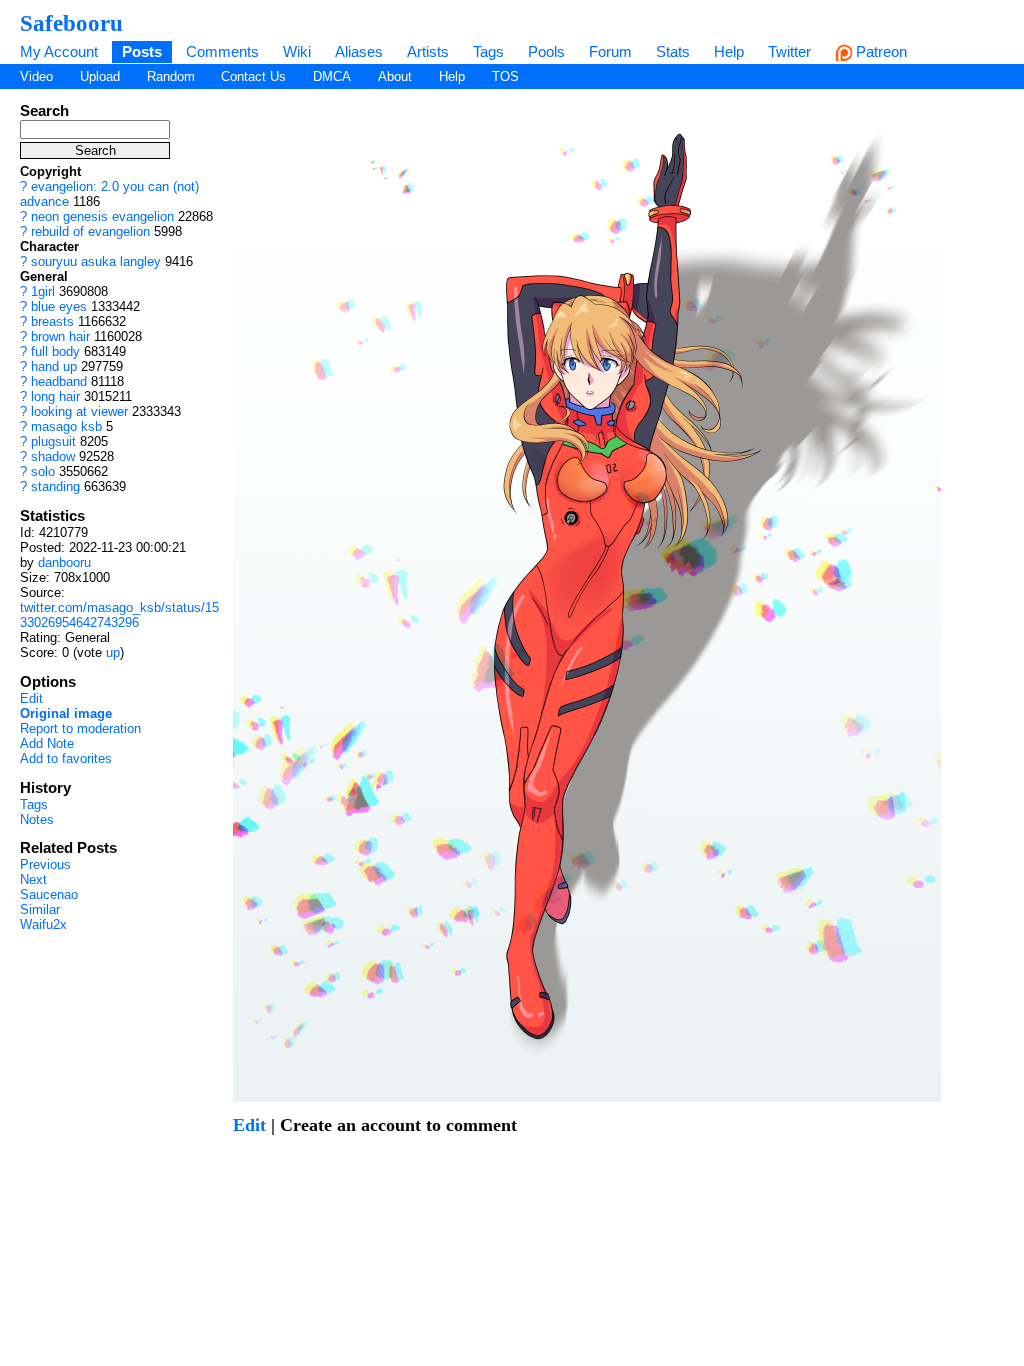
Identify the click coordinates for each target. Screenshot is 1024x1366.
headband (59, 381)
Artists (428, 51)
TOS (505, 76)
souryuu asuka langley (96, 261)
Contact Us (253, 76)
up (113, 652)
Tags (488, 51)
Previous (45, 864)
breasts (52, 321)
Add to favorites (66, 758)
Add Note (47, 743)
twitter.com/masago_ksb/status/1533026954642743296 (119, 615)
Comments (222, 51)
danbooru (64, 562)
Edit (31, 698)
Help (729, 51)
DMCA (332, 76)
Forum (610, 51)
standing (55, 486)
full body (55, 351)
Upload (100, 76)
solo (43, 471)
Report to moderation (80, 728)
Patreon (879, 51)
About (395, 76)
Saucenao (49, 894)
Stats (673, 51)
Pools (546, 51)
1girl (43, 291)
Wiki (297, 51)
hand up (54, 366)
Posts (142, 51)
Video (36, 76)
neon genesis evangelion (102, 216)
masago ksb (66, 426)
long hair (55, 396)
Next (33, 879)
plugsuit (53, 441)
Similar (40, 909)
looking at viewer (79, 411)
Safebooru (71, 23)
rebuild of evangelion (90, 231)
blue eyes (59, 306)
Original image (66, 713)
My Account (59, 51)
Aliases (359, 51)
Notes (37, 819)
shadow (53, 456)
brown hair (60, 336)
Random (171, 76)
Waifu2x (43, 924)
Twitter (789, 51)
